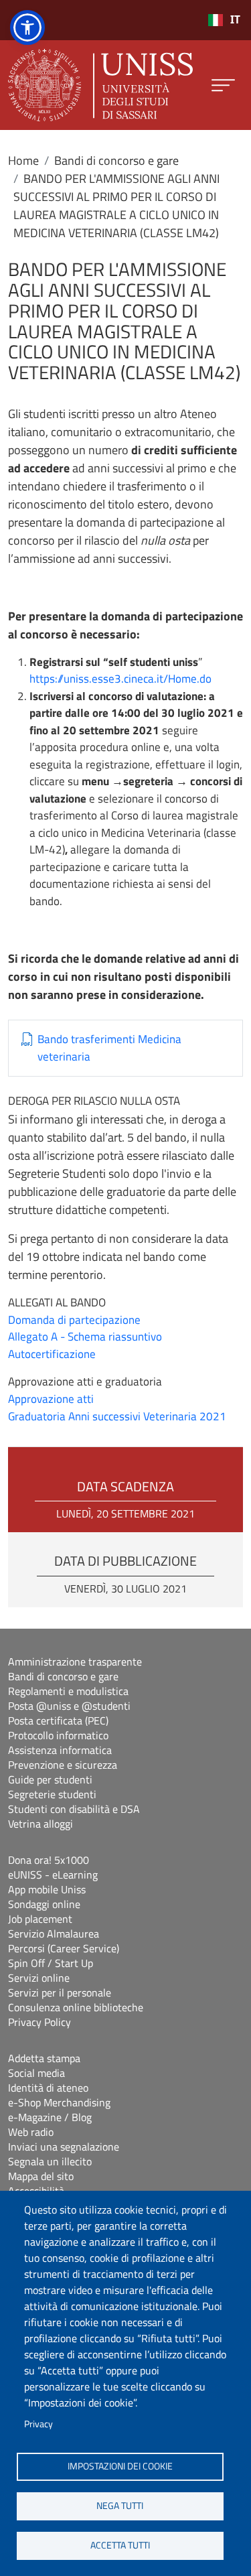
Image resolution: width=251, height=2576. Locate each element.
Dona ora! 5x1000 (49, 1860)
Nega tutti (120, 2506)
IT (235, 20)
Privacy (38, 2424)
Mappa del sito (41, 2176)
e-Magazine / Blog (50, 2117)
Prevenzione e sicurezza (63, 1765)
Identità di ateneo (48, 2088)
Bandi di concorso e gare (116, 160)
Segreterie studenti (52, 1794)
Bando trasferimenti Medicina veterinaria (109, 1048)
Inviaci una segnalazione (64, 2147)
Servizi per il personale (60, 1992)
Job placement (40, 1919)
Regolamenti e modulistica (68, 1691)
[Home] (100, 85)
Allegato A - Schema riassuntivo (85, 1337)
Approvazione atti (51, 1399)
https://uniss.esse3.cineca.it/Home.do (120, 679)
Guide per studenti (50, 1779)
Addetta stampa (44, 2058)
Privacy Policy (39, 2022)
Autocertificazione (52, 1354)
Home (23, 160)
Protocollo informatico (58, 1735)
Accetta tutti (120, 2545)
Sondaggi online (44, 1904)
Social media (36, 2073)
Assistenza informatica (60, 1750)
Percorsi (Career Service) (64, 1948)
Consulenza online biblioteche (76, 2007)
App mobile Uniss (47, 1889)
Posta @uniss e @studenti (69, 1706)
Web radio (31, 2132)
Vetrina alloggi (40, 1824)
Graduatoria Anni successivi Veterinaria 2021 (117, 1416)
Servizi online (39, 1978)
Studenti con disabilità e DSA (74, 1809)
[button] (27, 27)
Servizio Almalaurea (54, 1934)
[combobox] (224, 20)
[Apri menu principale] (223, 85)
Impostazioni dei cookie (120, 2466)
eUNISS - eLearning (53, 1875)
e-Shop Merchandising (59, 2102)
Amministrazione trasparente (75, 1662)
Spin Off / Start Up (51, 1963)
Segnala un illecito (50, 2161)
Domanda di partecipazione (74, 1320)
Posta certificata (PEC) (58, 1720)
